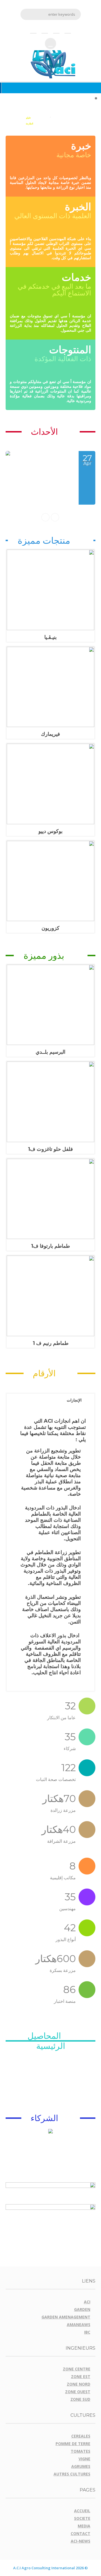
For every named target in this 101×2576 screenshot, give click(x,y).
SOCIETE (82, 2518)
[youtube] (56, 29)
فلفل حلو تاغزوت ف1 (50, 1149)
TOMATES (81, 2451)
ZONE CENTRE (77, 2369)
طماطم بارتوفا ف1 (50, 1246)
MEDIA (84, 2526)
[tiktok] (33, 29)
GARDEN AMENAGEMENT (66, 2317)
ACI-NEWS (81, 2541)
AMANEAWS (79, 2325)
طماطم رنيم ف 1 (51, 1343)
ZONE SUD (80, 2399)
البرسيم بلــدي (50, 1052)
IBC (87, 2332)
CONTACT (81, 2533)
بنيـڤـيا (50, 637)
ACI (87, 2302)
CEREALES (81, 2436)
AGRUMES (81, 2466)
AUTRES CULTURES (72, 2474)
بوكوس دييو (50, 831)
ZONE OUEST (78, 2392)
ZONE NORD (79, 2384)
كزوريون (50, 928)
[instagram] (45, 29)
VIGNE (84, 2459)
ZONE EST (81, 2376)
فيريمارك (50, 734)
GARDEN (82, 2309)
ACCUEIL (82, 2511)
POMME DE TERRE (73, 2444)
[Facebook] (68, 29)
